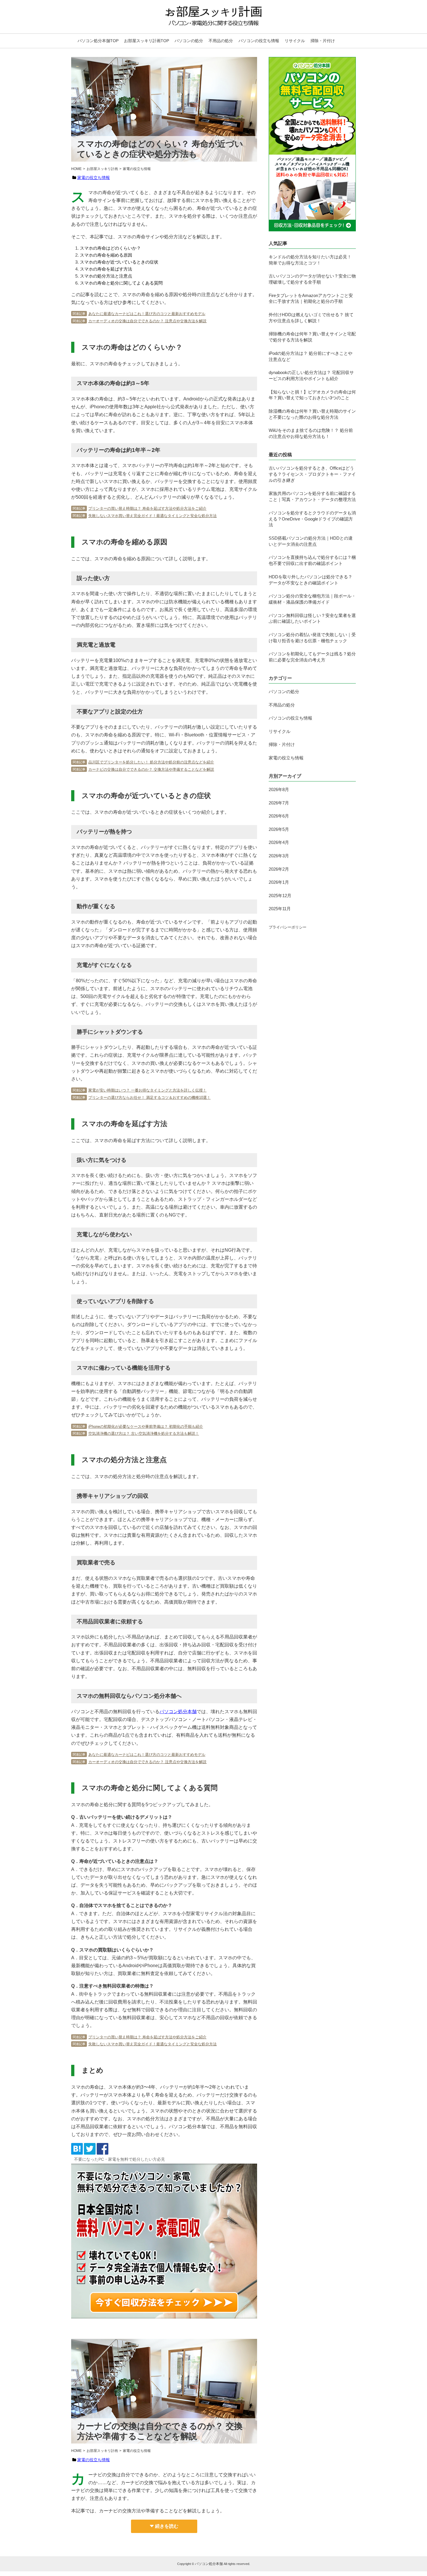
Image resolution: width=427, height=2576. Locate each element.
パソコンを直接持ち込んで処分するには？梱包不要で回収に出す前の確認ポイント (312, 560)
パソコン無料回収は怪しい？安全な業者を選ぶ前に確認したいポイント (312, 618)
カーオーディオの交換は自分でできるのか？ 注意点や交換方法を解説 (147, 321)
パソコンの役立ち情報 (259, 41)
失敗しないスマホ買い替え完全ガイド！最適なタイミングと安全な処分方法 (152, 516)
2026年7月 (279, 803)
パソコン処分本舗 (178, 1712)
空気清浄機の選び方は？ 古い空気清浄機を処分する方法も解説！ (144, 1433)
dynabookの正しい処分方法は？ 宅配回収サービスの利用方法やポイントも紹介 (311, 375)
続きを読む (167, 2526)
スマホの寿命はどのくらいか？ (110, 248)
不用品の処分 (221, 41)
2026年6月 (279, 816)
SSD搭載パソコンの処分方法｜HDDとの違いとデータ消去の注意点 (311, 541)
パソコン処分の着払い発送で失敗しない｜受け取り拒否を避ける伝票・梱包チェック (312, 638)
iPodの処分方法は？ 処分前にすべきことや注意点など (311, 356)
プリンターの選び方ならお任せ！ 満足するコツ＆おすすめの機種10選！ (149, 1098)
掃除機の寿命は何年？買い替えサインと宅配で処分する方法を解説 (312, 337)
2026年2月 (279, 869)
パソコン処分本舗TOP (98, 41)
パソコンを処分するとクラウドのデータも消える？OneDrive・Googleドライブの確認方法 (312, 519)
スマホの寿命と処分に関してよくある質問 (121, 283)
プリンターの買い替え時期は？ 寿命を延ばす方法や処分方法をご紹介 (147, 508)
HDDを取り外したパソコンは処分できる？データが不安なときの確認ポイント (311, 580)
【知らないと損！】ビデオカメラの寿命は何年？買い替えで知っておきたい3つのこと (312, 395)
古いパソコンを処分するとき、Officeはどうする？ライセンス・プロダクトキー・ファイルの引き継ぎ (312, 474)
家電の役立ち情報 (94, 178)
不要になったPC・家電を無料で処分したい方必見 (120, 2159)
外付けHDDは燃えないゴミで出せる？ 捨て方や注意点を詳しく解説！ (311, 318)
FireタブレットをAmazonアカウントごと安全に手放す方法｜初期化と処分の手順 (311, 298)
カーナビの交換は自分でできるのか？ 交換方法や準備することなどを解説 (151, 769)
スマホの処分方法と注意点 (106, 276)
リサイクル (295, 41)
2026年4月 (279, 842)
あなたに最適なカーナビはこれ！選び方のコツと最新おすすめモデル (147, 314)
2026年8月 (279, 789)
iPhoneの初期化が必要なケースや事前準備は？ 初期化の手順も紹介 (146, 1426)
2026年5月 (279, 829)
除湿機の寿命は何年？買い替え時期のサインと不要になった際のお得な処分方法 (312, 414)
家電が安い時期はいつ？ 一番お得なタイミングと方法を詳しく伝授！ (147, 1090)
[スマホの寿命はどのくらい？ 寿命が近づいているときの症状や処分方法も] (77, 2153)
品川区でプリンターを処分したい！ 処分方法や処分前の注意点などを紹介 (151, 762)
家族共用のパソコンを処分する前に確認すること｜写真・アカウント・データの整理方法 (312, 496)
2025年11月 (280, 909)
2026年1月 (279, 882)
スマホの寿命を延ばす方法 (106, 269)
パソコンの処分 (189, 41)
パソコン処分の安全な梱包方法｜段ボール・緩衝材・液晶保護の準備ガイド (312, 599)
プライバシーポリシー (288, 927)
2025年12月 (280, 896)
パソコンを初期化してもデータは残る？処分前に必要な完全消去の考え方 (312, 657)
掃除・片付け (323, 41)
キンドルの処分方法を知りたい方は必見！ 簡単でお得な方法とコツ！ (310, 260)
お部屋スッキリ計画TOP (147, 41)
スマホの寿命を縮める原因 (106, 255)
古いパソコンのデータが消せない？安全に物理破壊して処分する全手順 (312, 279)
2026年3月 (279, 856)
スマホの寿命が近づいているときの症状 (119, 262)
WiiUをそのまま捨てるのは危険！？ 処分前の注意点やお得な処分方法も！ (311, 433)
